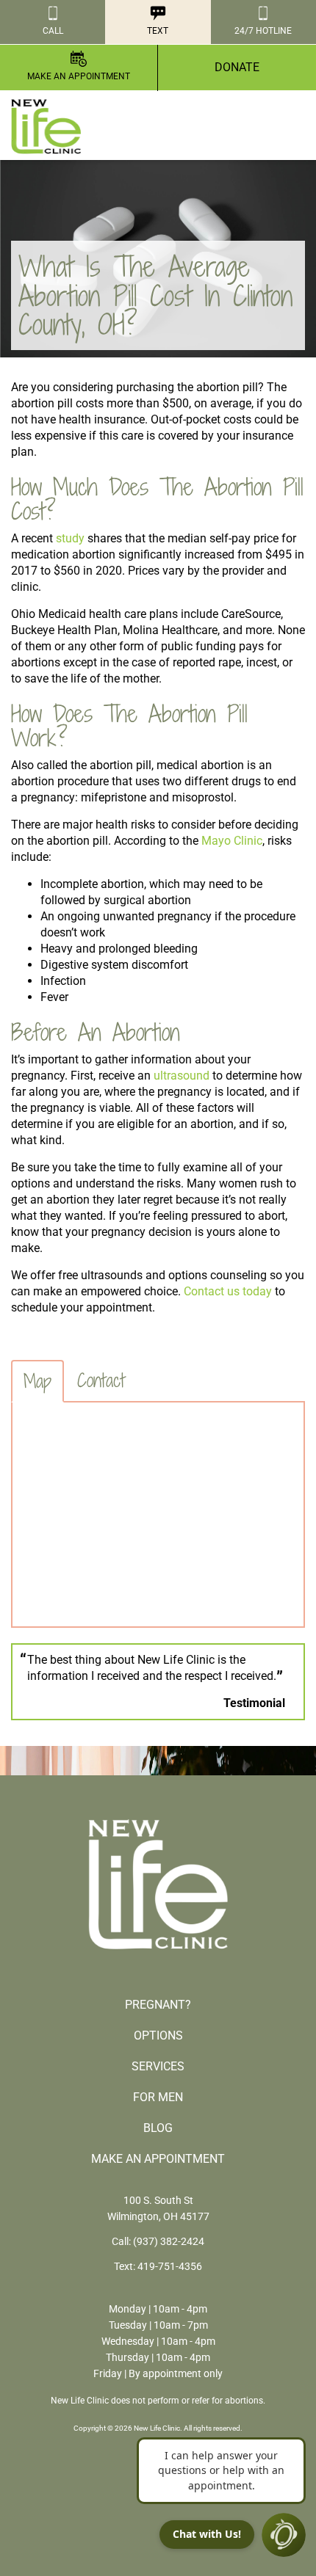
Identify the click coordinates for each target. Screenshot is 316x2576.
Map (37, 1381)
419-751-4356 (170, 2266)
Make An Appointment (158, 2159)
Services (158, 2066)
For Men (158, 2097)
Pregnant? (158, 2005)
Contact (101, 1380)
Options (158, 2035)
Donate (237, 67)
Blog (158, 2128)
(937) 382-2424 (169, 2241)
